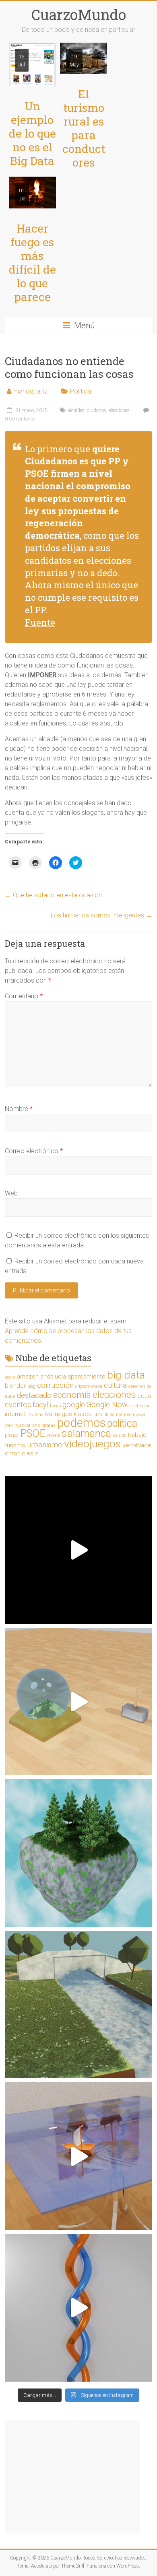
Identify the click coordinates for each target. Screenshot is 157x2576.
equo (144, 1396)
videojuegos (92, 1444)
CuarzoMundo (79, 14)
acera (10, 1377)
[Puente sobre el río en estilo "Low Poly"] (79, 2005)
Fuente (40, 622)
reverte (54, 1435)
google (74, 1405)
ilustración (140, 1406)
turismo (15, 1445)
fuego (55, 1406)
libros (109, 1415)
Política (81, 391)
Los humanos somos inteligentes (101, 915)
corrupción (55, 1385)
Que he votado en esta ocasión (53, 895)
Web (11, 1193)
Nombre (19, 1109)
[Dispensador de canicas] (79, 1550)
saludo (119, 1435)
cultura (115, 1385)
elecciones (119, 410)
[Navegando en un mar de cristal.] (79, 2156)
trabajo (137, 1435)
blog (31, 1386)
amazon (28, 1377)
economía (72, 1395)
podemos (81, 1423)
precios (12, 1435)
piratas (49, 1425)
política (122, 1423)
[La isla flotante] (79, 1853)
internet (15, 1414)
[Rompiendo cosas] (79, 1702)
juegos (63, 1414)
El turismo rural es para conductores (84, 128)
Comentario (24, 996)
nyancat (23, 1425)
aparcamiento (87, 1377)
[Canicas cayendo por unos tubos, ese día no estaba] (79, 2308)
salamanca (86, 1433)
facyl (40, 1405)
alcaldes (76, 410)
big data (126, 1375)
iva (48, 1414)
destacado (34, 1395)
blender (15, 1386)
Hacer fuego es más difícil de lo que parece (32, 263)
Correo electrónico (34, 1151)
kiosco (83, 1414)
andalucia (53, 1377)
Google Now (107, 1405)
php (36, 1425)
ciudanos (97, 410)
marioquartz (30, 391)
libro (98, 1415)
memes (124, 1415)
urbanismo (45, 1445)
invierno (35, 1415)
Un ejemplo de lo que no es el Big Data (32, 133)
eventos (18, 1405)
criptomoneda (89, 1386)
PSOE (33, 1433)
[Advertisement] (72, 2476)
